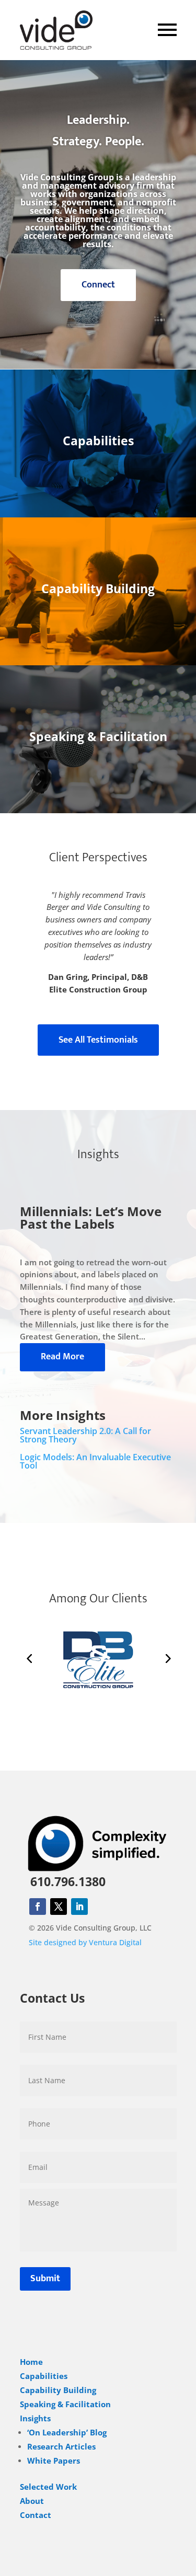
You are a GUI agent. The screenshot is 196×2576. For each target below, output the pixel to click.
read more (62, 1357)
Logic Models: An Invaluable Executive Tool (95, 1461)
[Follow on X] (59, 1907)
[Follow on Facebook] (38, 1907)
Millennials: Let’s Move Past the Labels (91, 1217)
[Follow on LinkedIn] (79, 1907)
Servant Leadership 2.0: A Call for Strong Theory (85, 1435)
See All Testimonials (98, 1040)
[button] (29, 1658)
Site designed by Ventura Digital (85, 1942)
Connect (98, 285)
